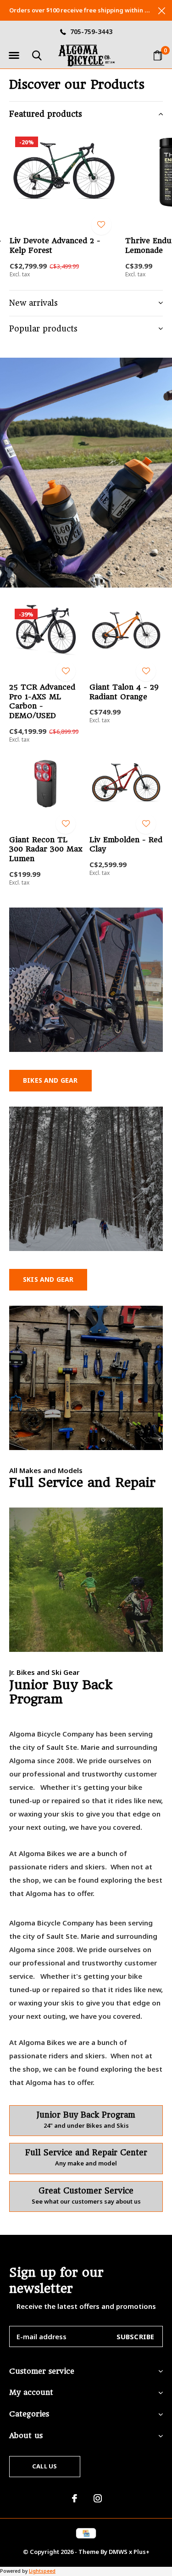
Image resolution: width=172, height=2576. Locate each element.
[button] (14, 56)
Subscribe (136, 2336)
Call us (44, 2466)
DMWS (118, 2552)
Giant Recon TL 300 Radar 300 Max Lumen (46, 849)
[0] (158, 55)
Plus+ (141, 2552)
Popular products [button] (43, 329)
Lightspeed (42, 2571)
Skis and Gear (48, 1279)
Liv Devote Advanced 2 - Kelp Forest (55, 246)
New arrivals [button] (33, 303)
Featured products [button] (46, 114)
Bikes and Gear (50, 1080)
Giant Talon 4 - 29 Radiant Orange (124, 692)
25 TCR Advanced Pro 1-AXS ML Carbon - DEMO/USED (42, 701)
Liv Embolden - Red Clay (126, 845)
